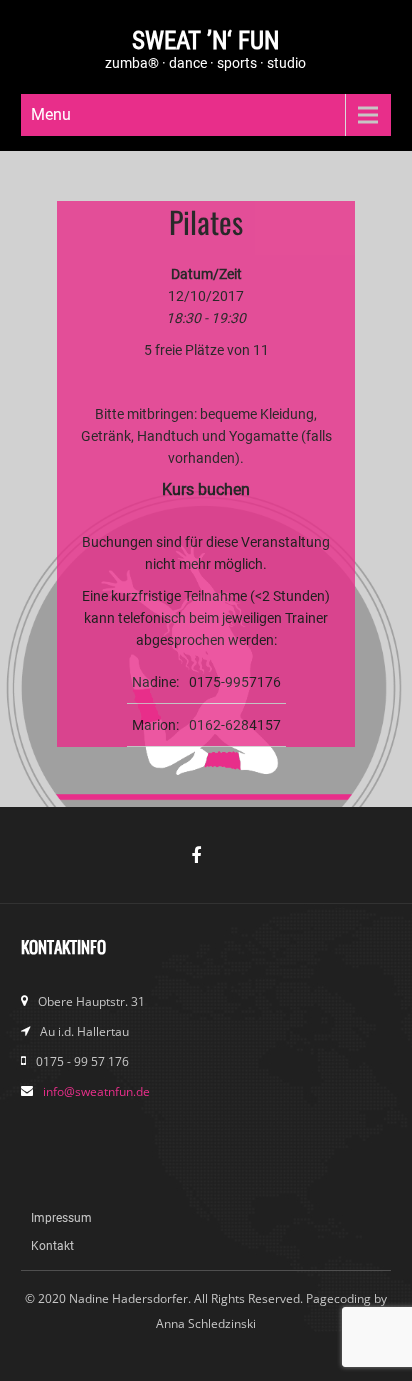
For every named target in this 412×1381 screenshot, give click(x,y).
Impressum (61, 1218)
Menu (51, 114)
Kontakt (52, 1246)
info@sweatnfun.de (96, 1091)
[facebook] (206, 862)
